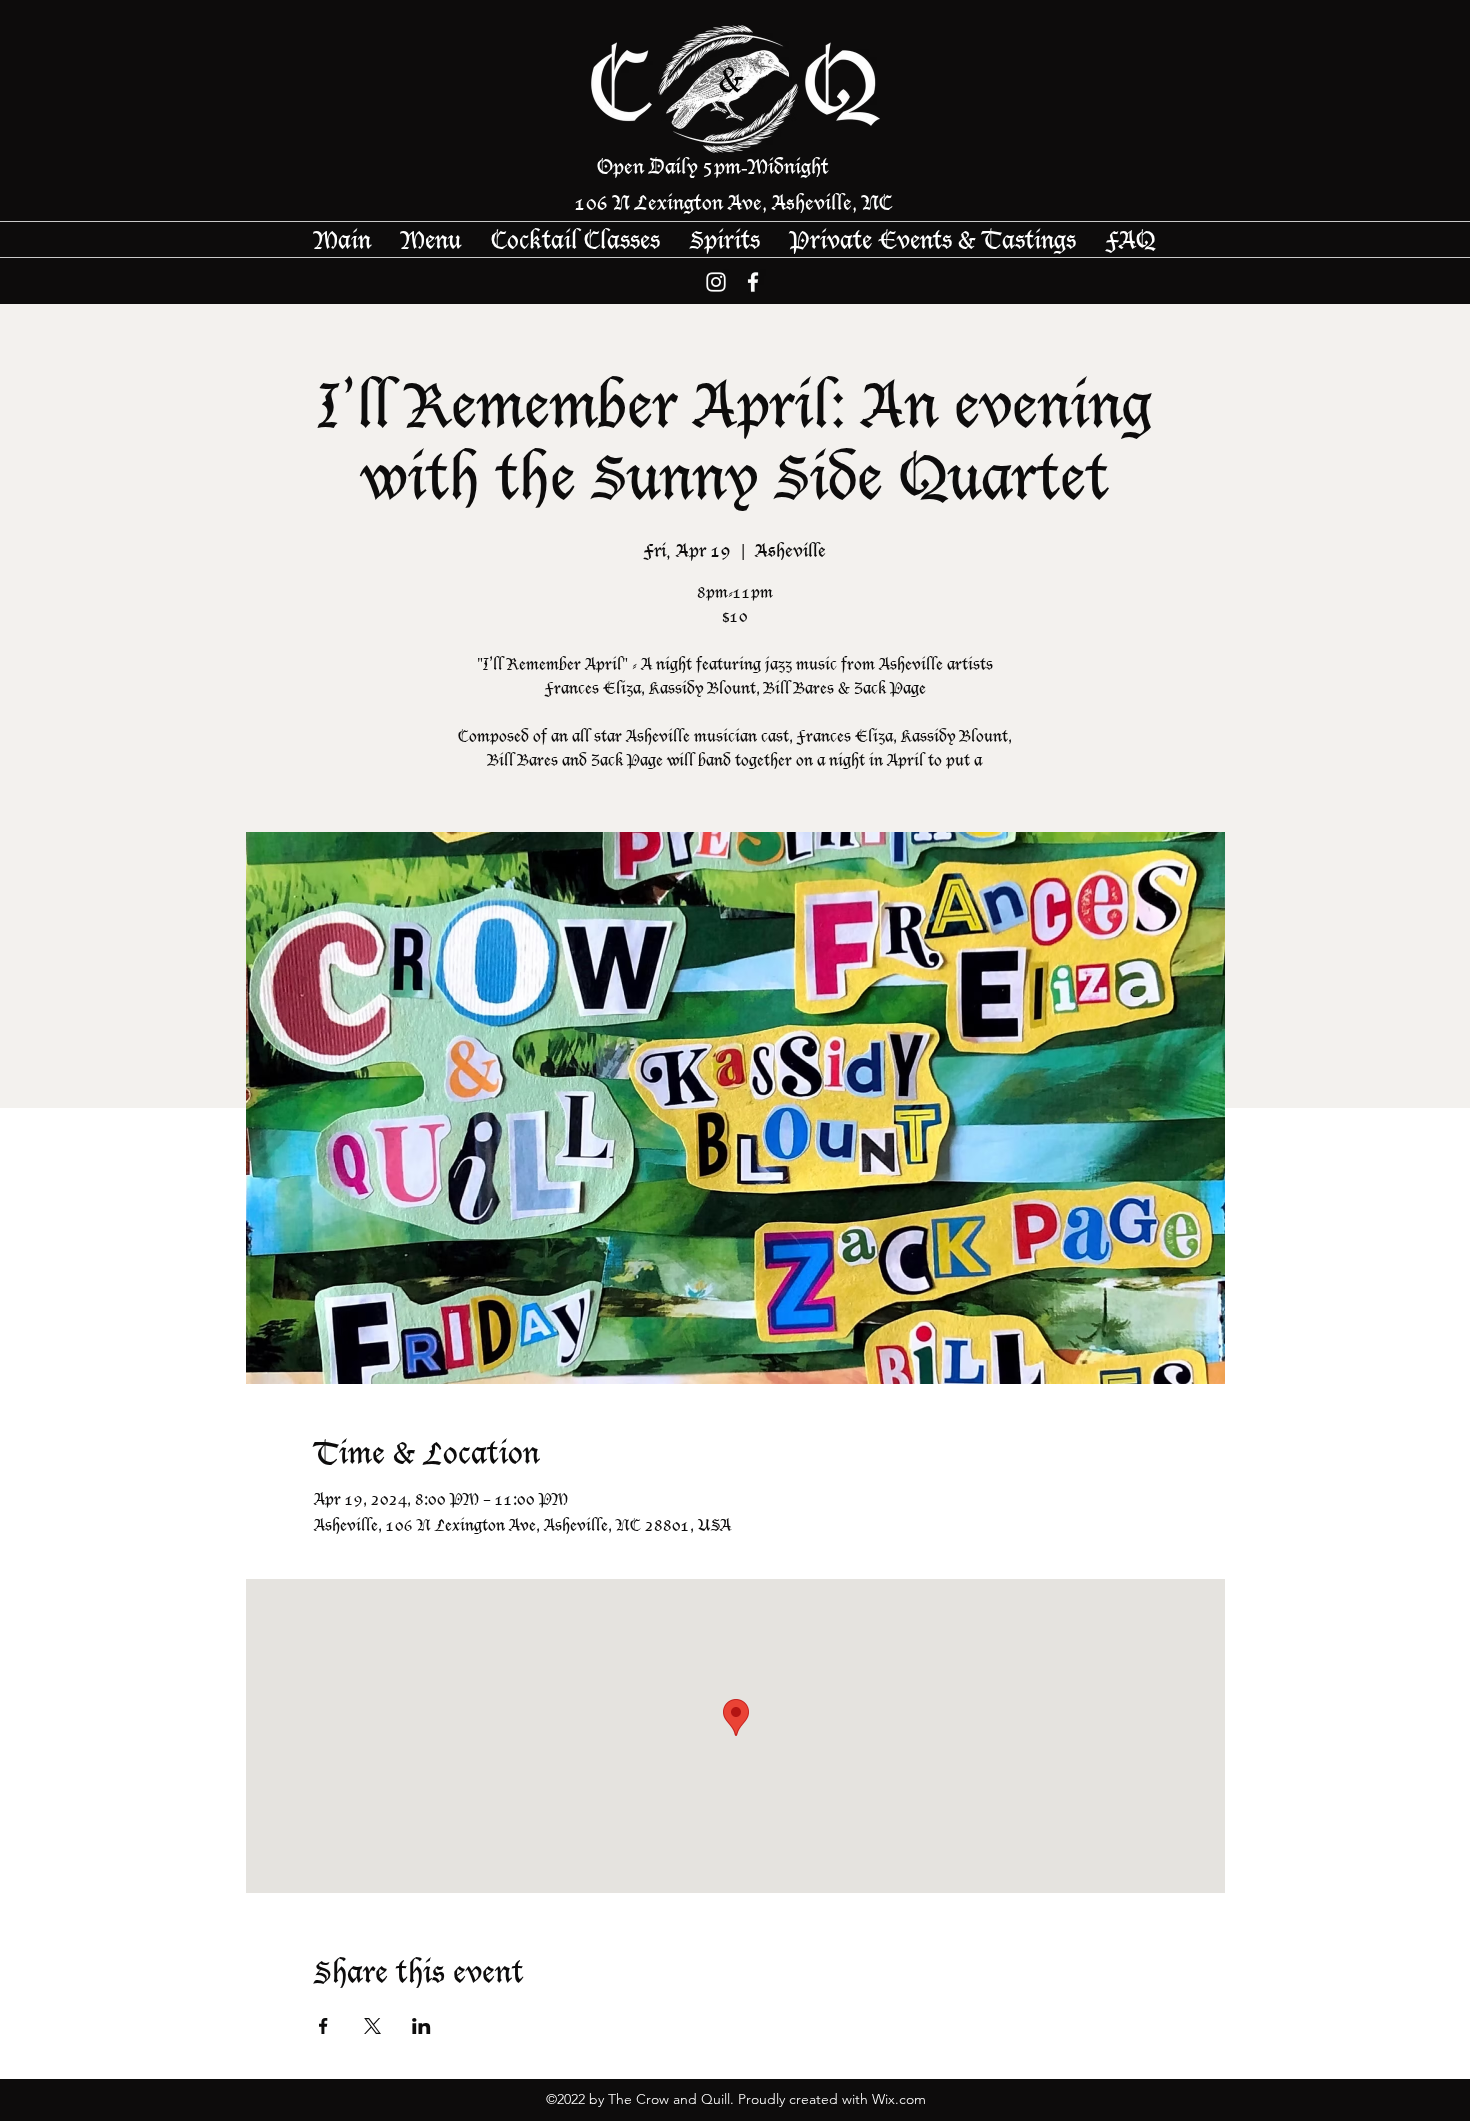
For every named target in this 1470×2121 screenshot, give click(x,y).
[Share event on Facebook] (323, 2026)
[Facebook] (753, 282)
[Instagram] (716, 282)
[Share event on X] (372, 2026)
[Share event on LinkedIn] (421, 2026)
